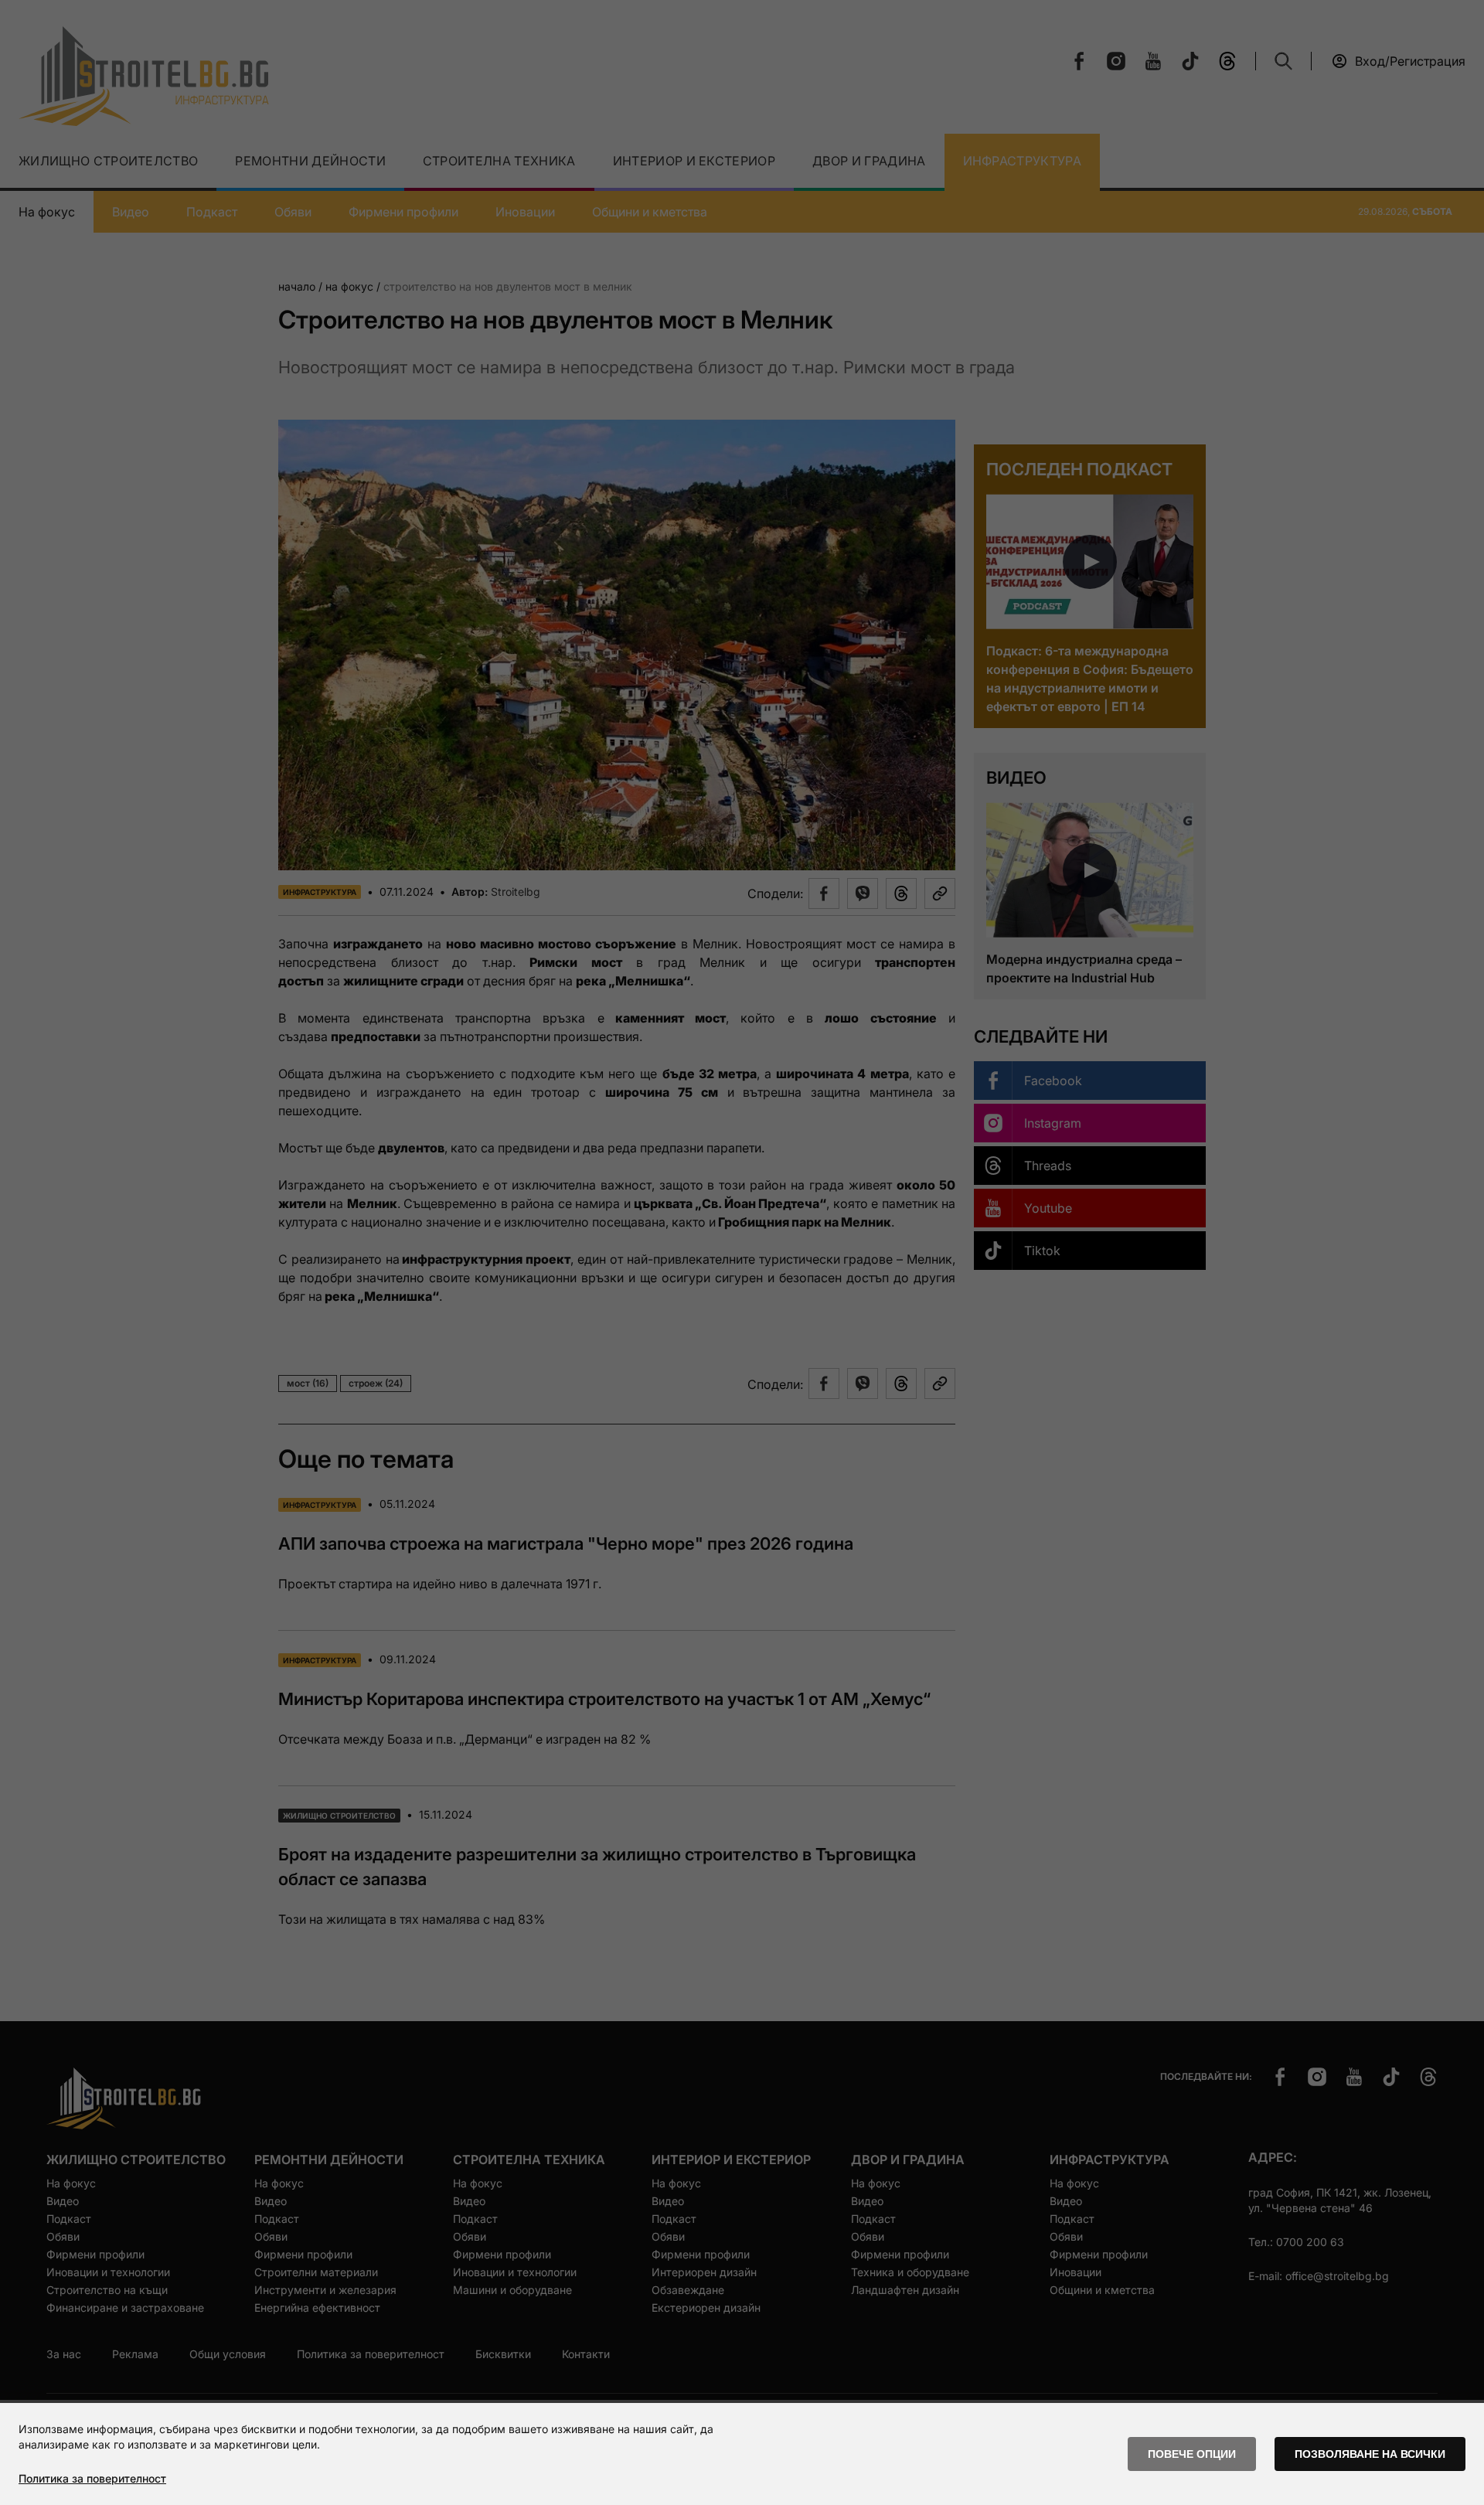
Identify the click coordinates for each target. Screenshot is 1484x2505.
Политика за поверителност (92, 2478)
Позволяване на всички (1370, 2454)
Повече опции (1192, 2454)
